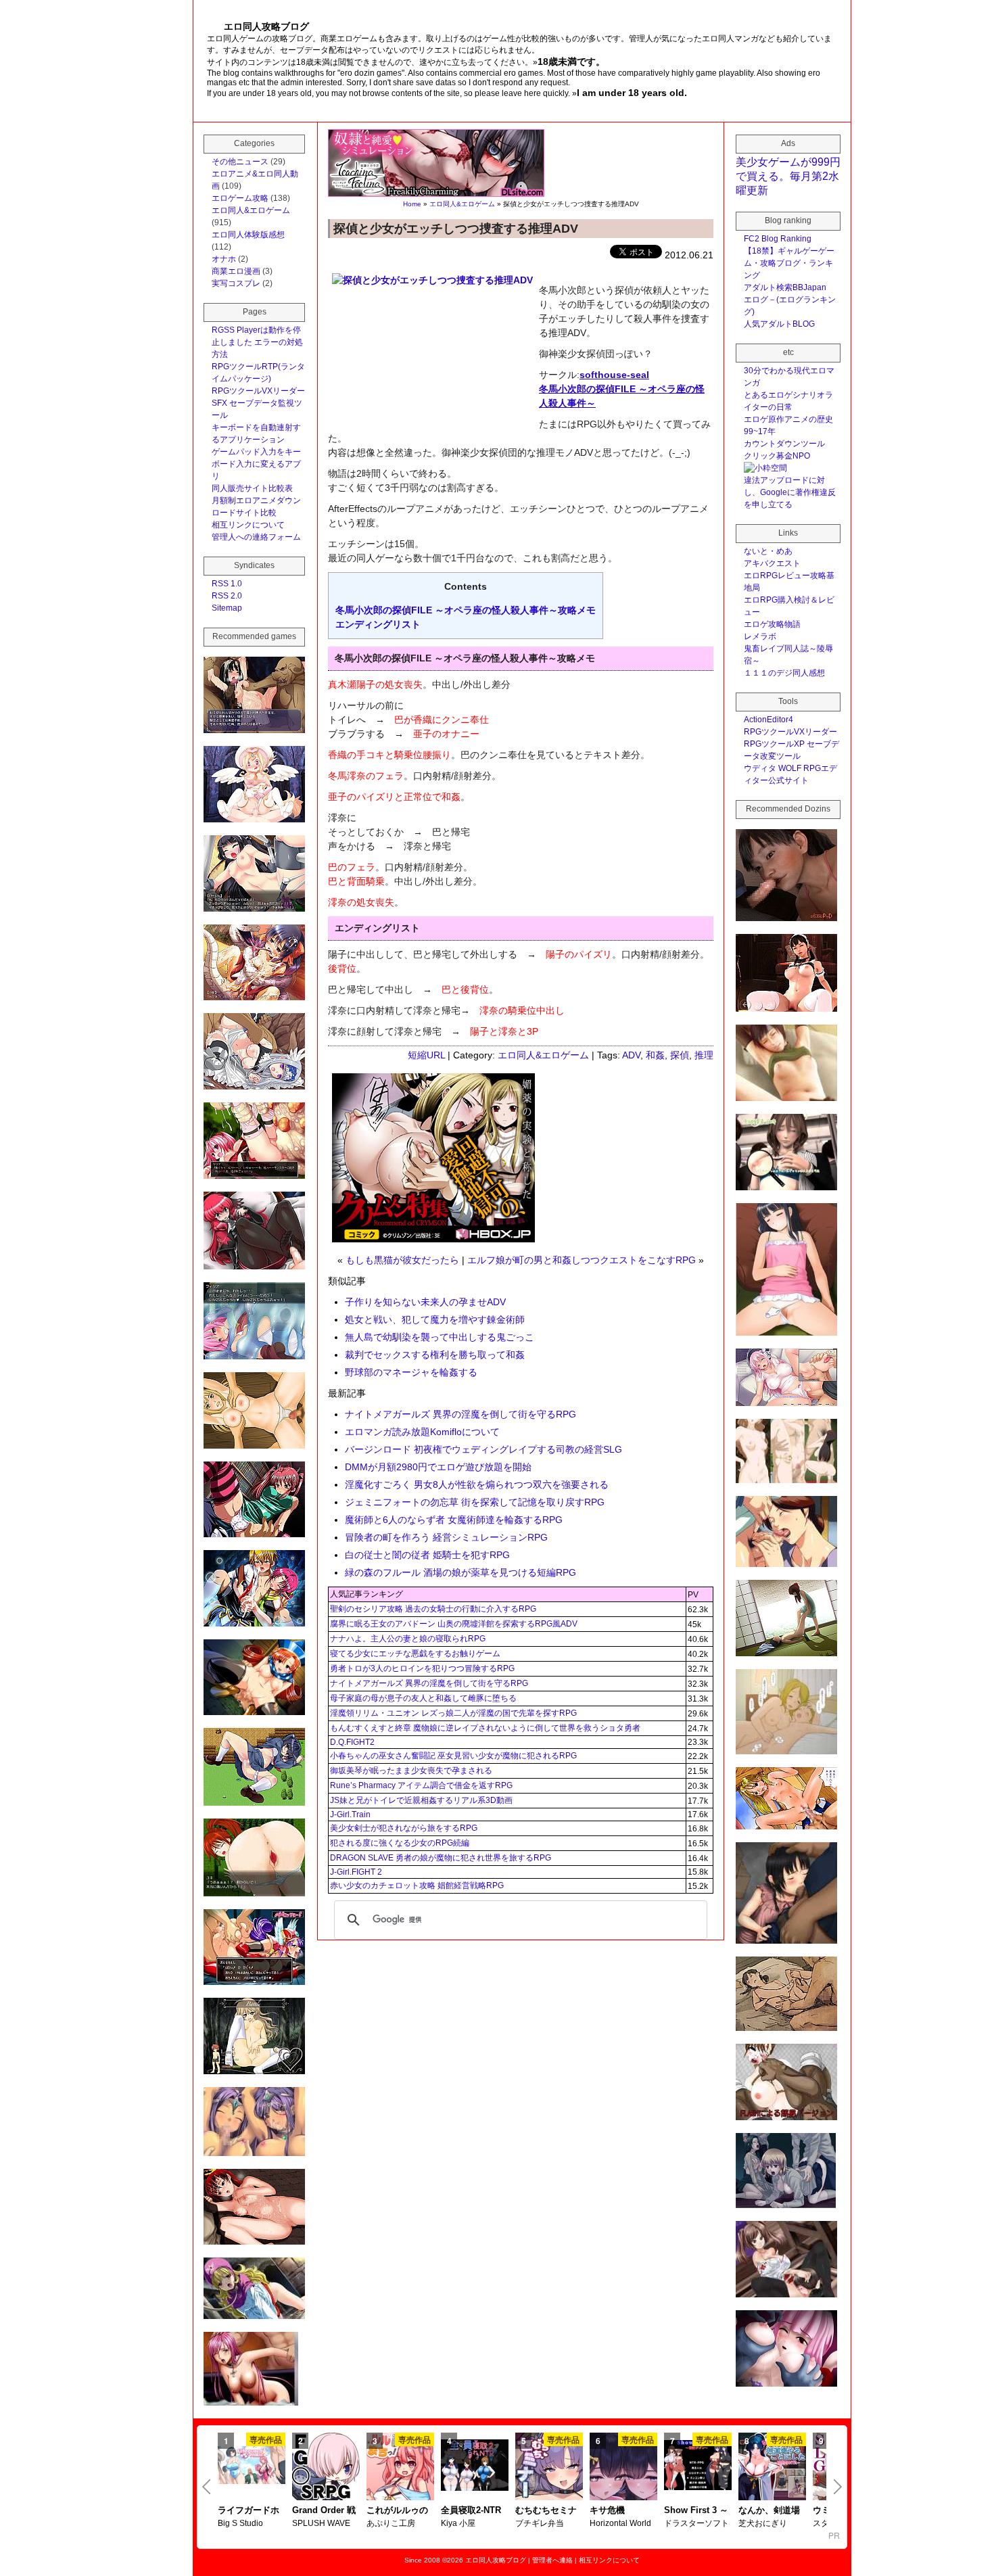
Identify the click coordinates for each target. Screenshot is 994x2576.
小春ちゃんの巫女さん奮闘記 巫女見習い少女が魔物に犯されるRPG (453, 1756)
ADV (631, 1055)
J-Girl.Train (350, 1814)
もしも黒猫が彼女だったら (402, 1260)
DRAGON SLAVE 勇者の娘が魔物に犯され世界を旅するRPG (441, 1858)
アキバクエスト (772, 563)
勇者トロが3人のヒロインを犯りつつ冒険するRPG (422, 1668)
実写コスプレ (236, 283)
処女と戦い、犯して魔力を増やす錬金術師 (435, 1319)
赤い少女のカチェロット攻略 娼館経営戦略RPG (417, 1886)
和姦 (655, 1055)
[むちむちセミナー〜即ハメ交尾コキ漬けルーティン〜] (549, 2468)
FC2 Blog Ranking (778, 239)
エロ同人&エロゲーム (462, 204)
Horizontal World (620, 2523)
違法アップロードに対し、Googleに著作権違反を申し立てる (790, 492)
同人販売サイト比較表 (252, 488)
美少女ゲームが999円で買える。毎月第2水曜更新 (788, 176)
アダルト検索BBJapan (785, 287)
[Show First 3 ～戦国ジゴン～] (698, 2466)
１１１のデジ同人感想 (784, 673)
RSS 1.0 (227, 584)
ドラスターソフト (696, 2523)
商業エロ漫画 (236, 271)
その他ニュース (240, 162)
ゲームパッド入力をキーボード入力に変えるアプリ (256, 464)
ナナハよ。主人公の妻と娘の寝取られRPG (408, 1639)
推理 (704, 1055)
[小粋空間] (765, 468)
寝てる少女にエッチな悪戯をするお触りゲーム (415, 1654)
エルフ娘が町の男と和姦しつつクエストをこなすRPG (582, 1260)
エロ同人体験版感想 (248, 235)
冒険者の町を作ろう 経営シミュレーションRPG (446, 1537)
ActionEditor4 (768, 720)
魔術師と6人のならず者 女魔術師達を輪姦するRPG (454, 1520)
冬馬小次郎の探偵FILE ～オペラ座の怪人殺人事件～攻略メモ (466, 610)
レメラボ (760, 636)
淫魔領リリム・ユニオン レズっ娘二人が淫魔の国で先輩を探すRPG (453, 1713)
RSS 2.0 (227, 596)
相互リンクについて (248, 525)
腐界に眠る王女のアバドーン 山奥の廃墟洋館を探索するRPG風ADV (454, 1624)
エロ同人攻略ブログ (496, 2560)
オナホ (224, 259)
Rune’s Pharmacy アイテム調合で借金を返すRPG (421, 1785)
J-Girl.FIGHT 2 (356, 1872)
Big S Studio (240, 2523)
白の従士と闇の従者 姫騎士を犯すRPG (427, 1555)
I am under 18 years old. (632, 93)
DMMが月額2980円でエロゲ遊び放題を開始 (438, 1467)
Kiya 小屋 (458, 2523)
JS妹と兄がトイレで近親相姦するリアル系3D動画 (421, 1800)
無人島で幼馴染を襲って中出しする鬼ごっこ (440, 1337)
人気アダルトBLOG (779, 324)
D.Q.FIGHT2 (352, 1742)
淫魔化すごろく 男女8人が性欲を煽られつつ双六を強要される (477, 1484)
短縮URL (426, 1055)
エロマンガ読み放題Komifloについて (422, 1432)
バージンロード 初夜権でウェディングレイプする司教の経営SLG (483, 1449)
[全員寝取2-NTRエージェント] (475, 2466)
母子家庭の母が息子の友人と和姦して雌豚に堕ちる (423, 1698)
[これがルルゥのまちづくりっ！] (400, 2468)
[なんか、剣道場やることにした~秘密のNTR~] (772, 2468)
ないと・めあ (768, 551)
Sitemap (227, 608)
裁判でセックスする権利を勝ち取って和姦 (435, 1355)
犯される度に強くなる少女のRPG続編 (400, 1843)
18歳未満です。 (571, 62)
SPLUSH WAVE (321, 2523)
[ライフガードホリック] (252, 2466)
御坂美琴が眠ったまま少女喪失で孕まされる (411, 1771)
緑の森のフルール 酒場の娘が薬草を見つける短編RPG (460, 1572)
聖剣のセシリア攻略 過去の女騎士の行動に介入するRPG (433, 1609)
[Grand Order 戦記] (326, 2468)
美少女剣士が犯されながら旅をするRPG (404, 1828)
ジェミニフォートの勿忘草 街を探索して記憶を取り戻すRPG (475, 1502)
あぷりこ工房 (391, 2523)
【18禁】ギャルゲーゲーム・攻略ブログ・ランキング (789, 263)
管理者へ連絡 (552, 2560)
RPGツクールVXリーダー (258, 391)
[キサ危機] (623, 2468)
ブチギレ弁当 (540, 2523)
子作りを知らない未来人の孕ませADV (425, 1302)
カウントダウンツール (784, 444)
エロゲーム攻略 (240, 198)
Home (412, 204)
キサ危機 (607, 2510)
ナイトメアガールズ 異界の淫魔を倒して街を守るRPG (460, 1414)
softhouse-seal (614, 375)
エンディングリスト (378, 624)
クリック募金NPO (777, 456)
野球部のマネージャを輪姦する (411, 1372)
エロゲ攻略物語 (772, 624)
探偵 (680, 1055)
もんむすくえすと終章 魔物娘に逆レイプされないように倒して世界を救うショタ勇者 (485, 1728)
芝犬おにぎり (763, 2523)
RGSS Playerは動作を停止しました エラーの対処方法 (257, 342)
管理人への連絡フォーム (256, 537)
